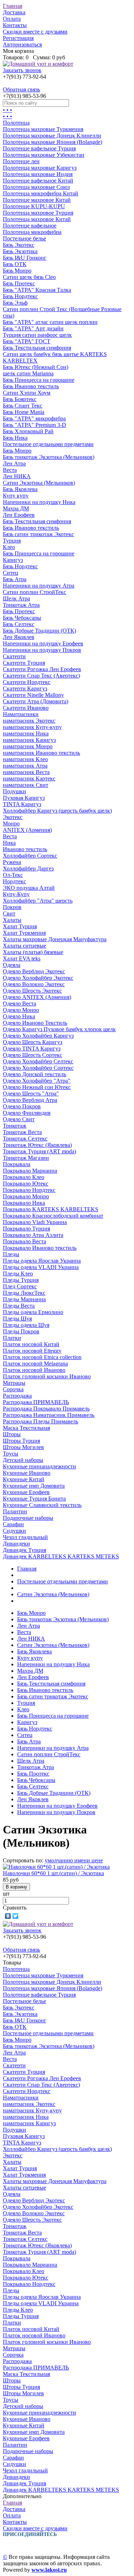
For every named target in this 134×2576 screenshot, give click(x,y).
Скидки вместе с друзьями (35, 32)
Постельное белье (24, 238)
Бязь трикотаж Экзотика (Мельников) (49, 457)
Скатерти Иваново (26, 708)
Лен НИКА (17, 476)
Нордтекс (14, 881)
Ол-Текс (13, 875)
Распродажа (17, 1396)
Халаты (12, 920)
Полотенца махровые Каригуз (40, 168)
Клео (9, 547)
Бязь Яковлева (20, 489)
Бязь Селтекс (19, 624)
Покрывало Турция (26, 1229)
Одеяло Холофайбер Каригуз (38, 1036)
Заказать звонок (22, 70)
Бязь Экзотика (20, 251)
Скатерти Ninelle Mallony (33, 695)
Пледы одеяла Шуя (26, 1325)
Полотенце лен (21, 161)
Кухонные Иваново (27, 1473)
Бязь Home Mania (24, 412)
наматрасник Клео (25, 759)
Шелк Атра (16, 598)
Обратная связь (21, 89)
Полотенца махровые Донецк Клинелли (52, 136)
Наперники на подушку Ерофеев (43, 643)
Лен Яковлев (19, 637)
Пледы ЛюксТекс (24, 1293)
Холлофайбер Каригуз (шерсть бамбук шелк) (57, 811)
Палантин (15, 1511)
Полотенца (16, 123)
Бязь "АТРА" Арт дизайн (33, 328)
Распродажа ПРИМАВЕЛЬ (36, 1402)
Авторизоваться (22, 44)
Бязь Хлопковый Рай (28, 431)
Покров (12, 907)
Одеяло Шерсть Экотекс (32, 991)
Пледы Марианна (24, 1299)
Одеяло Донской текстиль (34, 1074)
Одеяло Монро (21, 1010)
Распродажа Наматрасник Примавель (49, 1415)
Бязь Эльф (15, 303)
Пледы (11, 1254)
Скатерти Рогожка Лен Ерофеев (42, 669)
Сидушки (14, 1531)
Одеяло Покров (22, 1106)
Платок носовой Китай (31, 1344)
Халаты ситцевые (24, 946)
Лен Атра (14, 463)
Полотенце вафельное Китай (38, 181)
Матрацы (14, 1383)
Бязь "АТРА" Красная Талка (37, 290)
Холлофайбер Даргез (28, 868)
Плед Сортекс (20, 1286)
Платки (12, 1338)
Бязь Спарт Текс (23, 406)
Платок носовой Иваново (34, 1370)
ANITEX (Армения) (27, 830)
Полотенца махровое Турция (38, 213)
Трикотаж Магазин (26, 1158)
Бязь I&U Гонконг (25, 258)
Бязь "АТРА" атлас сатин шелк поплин (50, 322)
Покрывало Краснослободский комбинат (53, 1216)
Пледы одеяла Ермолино (33, 1312)
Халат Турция (20, 926)
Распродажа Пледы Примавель (41, 1421)
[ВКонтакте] (8, 1916)
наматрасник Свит (26, 785)
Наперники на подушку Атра (39, 586)
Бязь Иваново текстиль (31, 386)
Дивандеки (16, 1544)
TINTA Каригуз (22, 804)
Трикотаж (15, 1126)
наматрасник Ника (26, 733)
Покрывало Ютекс (26, 1184)
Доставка (14, 12)
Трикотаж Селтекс (25, 1139)
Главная (13, 6)
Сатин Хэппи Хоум (27, 393)
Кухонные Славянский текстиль (42, 1505)
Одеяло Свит (19, 1119)
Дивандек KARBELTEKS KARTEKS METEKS (61, 1556)
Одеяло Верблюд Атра (30, 1100)
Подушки (14, 791)
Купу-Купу (16, 894)
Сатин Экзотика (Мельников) (39, 483)
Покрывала (17, 1164)
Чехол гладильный (25, 1537)
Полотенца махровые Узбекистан (44, 155)
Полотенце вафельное (30, 226)
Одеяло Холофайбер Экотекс (38, 978)
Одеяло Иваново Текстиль (35, 1023)
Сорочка (13, 1389)
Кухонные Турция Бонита (34, 1499)
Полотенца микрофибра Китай (41, 193)
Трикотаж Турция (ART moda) (39, 1151)
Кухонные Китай (24, 1479)
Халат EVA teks (22, 958)
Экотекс (13, 817)
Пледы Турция (21, 1280)
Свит (9, 913)
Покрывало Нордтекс (29, 1190)
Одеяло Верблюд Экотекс (34, 971)
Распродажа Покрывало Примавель (46, 1409)
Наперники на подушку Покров (42, 650)
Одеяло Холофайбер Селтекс (38, 1061)
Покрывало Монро (26, 1196)
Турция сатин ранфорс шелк (37, 335)
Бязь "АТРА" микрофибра (34, 418)
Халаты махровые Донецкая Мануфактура (55, 939)
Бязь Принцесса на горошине (39, 380)
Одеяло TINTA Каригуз (32, 1049)
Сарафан (13, 1524)
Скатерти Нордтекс (27, 682)
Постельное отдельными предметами (48, 444)
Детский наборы (23, 1460)
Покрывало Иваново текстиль (40, 1248)
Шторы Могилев (23, 1447)
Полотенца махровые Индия (38, 174)
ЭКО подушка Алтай (29, 888)
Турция (12, 541)
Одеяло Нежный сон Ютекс (37, 1087)
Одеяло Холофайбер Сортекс (38, 1068)
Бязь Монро (17, 271)
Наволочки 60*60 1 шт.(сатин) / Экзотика (53, 1873)
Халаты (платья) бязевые (33, 952)
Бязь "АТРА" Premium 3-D (34, 425)
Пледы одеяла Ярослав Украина (42, 1261)
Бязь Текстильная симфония (37, 348)
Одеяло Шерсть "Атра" (31, 1094)
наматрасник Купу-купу (32, 727)
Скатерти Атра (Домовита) (36, 701)
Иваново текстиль (25, 849)
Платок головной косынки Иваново (47, 1376)
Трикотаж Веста (22, 1132)
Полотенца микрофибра (32, 232)
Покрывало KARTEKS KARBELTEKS (51, 1209)
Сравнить (15, 1908)
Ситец (11, 573)
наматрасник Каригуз (29, 740)
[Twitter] (16, 1916)
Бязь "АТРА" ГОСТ (27, 341)
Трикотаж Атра (21, 605)
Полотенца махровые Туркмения (43, 129)
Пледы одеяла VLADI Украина (41, 1267)
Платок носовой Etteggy (32, 1351)
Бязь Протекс (19, 283)
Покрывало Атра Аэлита (33, 1235)
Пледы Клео (18, 1274)
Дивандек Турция (24, 1550)
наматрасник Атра (25, 766)
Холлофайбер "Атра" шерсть (38, 901)
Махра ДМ (16, 508)
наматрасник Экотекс (29, 721)
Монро (11, 823)
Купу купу (16, 496)
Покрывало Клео (24, 1177)
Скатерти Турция (24, 663)
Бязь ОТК (15, 264)
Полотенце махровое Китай (37, 200)
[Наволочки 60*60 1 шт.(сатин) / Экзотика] (56, 1867)
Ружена (12, 862)
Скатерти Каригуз (25, 688)
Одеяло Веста (19, 1004)
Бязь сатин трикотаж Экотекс (38, 534)
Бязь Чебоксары (22, 618)
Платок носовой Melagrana (35, 1364)
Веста (10, 470)
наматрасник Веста (26, 772)
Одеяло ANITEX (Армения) (37, 997)
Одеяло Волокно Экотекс (34, 984)
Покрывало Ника (24, 1203)
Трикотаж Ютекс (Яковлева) (37, 1145)
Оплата (12, 19)
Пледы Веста (19, 1306)
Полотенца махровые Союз (36, 187)
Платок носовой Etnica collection (42, 1357)
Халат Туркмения (24, 933)
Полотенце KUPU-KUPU (34, 206)
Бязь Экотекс (19, 245)
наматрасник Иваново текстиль (41, 753)
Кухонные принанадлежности (39, 1466)
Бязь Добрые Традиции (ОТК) (39, 631)
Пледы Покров (21, 1331)
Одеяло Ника (19, 1016)
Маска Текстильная (26, 1428)
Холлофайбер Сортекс (30, 856)
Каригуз (13, 560)
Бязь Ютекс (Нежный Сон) (36, 367)
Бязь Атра (15, 579)
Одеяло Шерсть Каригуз (33, 1042)
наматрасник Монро (28, 746)
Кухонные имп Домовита (34, 1486)
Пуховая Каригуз (24, 798)
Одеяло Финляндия (27, 1113)
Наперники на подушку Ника (39, 502)
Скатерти (14, 656)
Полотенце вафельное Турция (39, 148)
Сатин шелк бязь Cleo (29, 277)
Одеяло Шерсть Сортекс (33, 1055)
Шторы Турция (21, 1441)
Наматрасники (21, 714)
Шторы (12, 1434)
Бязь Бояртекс (20, 399)
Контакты (15, 25)
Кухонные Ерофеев (26, 1492)
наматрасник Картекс (29, 778)
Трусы (11, 1454)
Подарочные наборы (28, 1518)
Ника (9, 843)
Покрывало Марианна (30, 1171)
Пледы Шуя (17, 1319)
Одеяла (12, 965)
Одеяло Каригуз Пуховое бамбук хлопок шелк (59, 1029)
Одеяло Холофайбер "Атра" (37, 1081)
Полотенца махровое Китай (37, 219)
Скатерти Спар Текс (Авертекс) (41, 676)
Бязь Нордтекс (20, 296)
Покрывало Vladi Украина (35, 1222)
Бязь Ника (15, 438)
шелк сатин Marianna (28, 373)
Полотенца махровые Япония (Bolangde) (53, 142)
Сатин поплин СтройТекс (34, 592)
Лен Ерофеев (19, 515)
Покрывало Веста (24, 1241)
